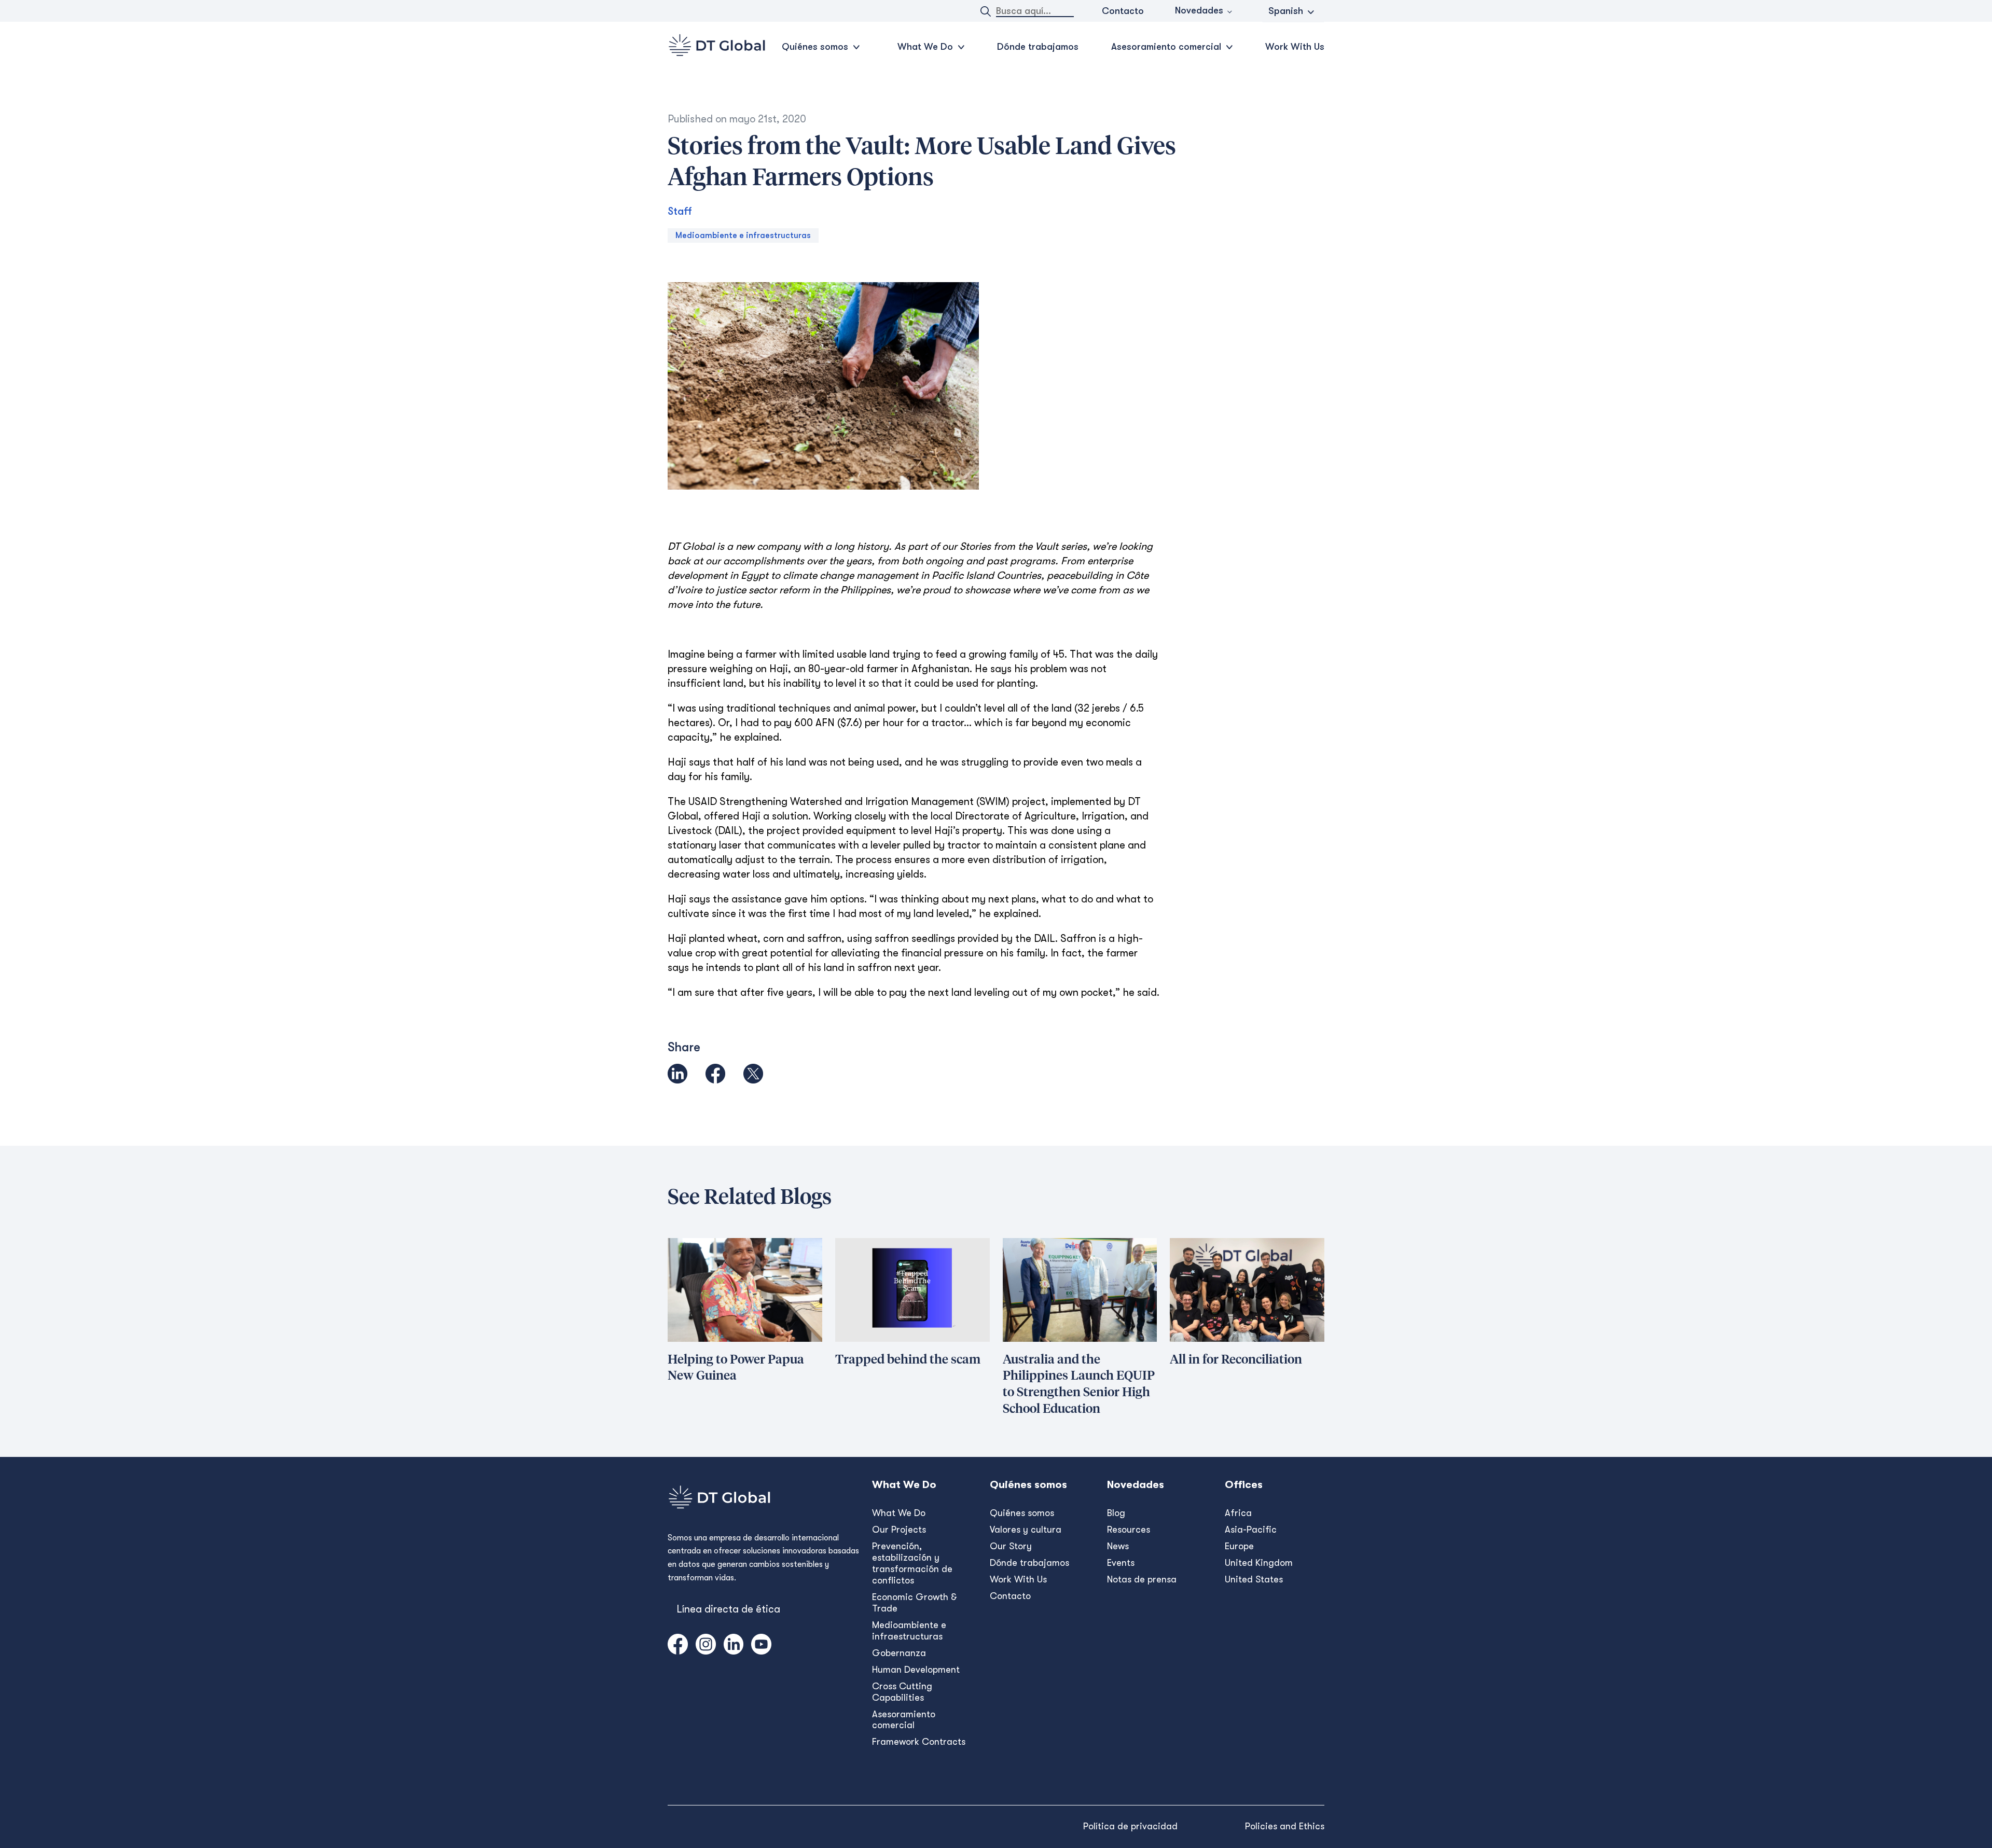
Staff (680, 211)
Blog (1116, 1513)
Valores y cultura (1026, 1530)
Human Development (916, 1670)
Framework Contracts (919, 1742)
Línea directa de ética (728, 1609)
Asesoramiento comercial (904, 1720)
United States (1254, 1579)
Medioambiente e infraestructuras (743, 235)
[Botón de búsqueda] (986, 11)
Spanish (1286, 11)
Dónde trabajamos (1038, 47)
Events (1121, 1563)
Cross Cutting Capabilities (902, 1692)
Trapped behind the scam (908, 1360)
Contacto (1123, 11)
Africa (1238, 1513)
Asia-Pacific (1251, 1530)
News (1118, 1546)
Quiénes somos (1022, 1513)
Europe (1239, 1546)
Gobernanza (899, 1653)
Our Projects (899, 1530)
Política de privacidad (1130, 1826)
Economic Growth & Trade (915, 1603)
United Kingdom (1259, 1563)
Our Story (1011, 1546)
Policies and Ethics (1285, 1826)
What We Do (899, 1513)
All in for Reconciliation (1236, 1360)
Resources (1129, 1530)
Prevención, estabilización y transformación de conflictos (912, 1563)
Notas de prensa (1142, 1579)
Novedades (1199, 10)
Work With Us (1295, 47)
